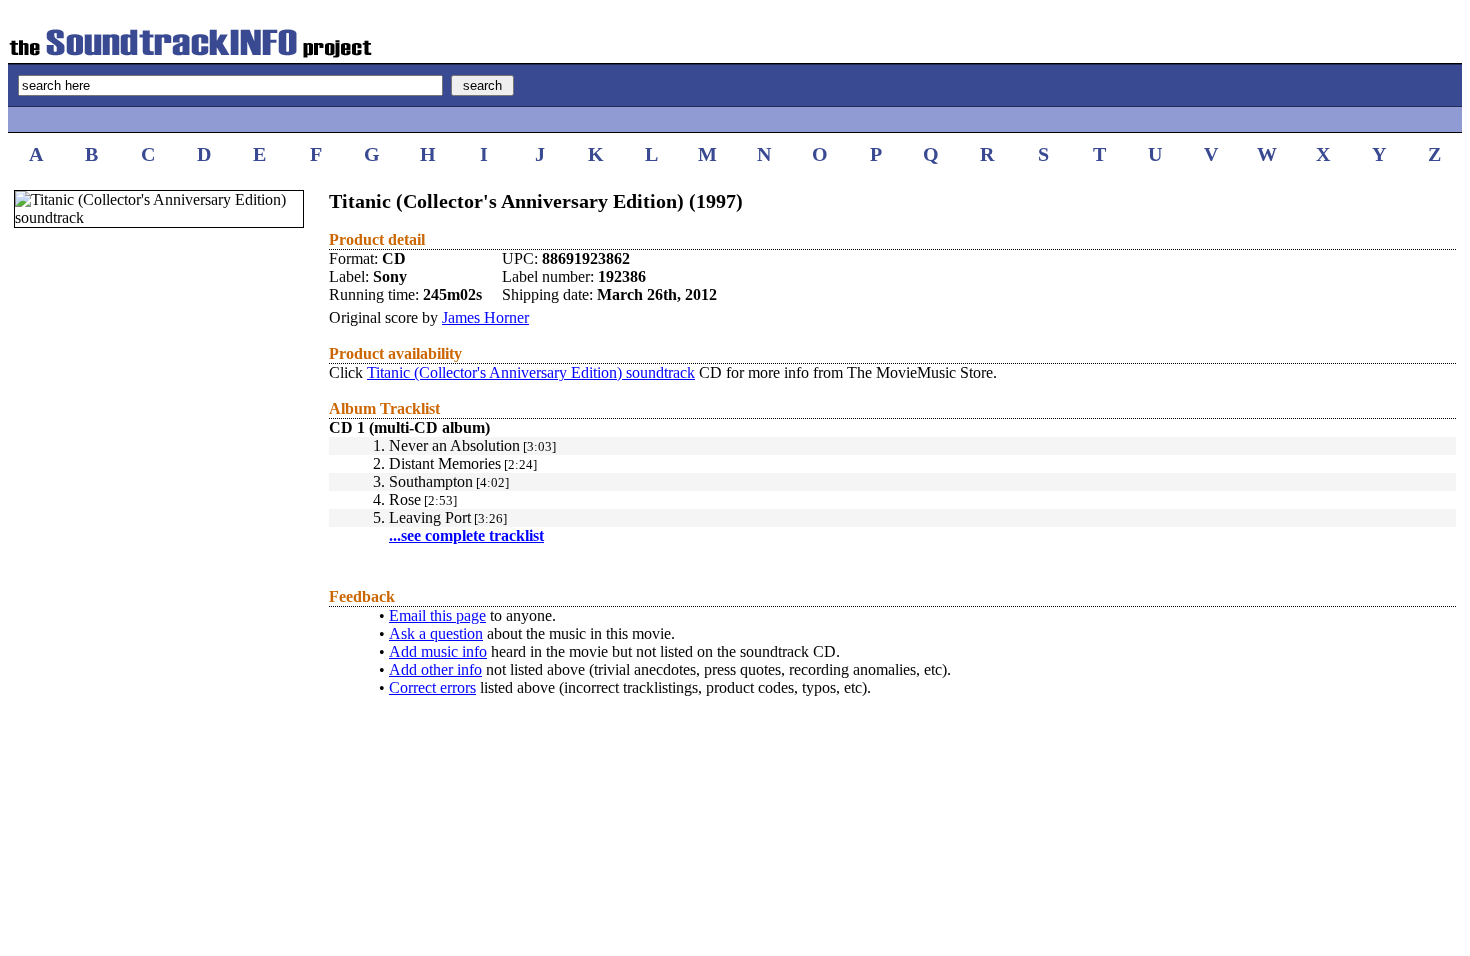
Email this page (437, 615)
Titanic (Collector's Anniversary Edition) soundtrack (531, 372)
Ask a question (436, 633)
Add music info (438, 651)
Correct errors (432, 687)
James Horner (485, 317)
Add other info (435, 669)
